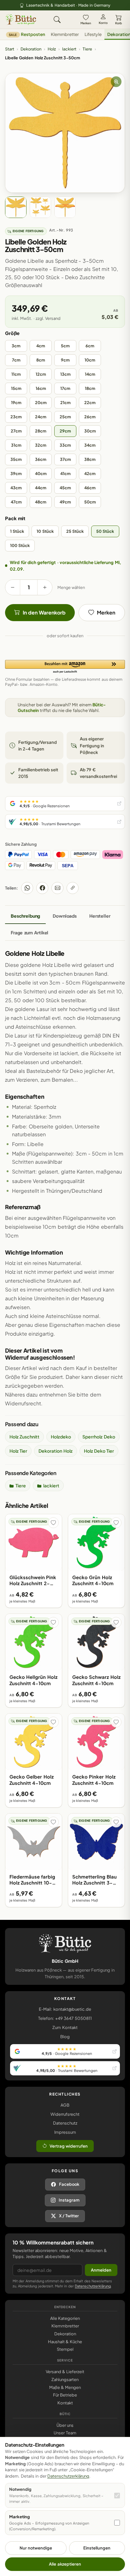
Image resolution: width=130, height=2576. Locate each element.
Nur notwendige (36, 2548)
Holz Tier (18, 1451)
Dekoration (31, 49)
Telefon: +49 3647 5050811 (65, 2018)
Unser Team (65, 2433)
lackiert (69, 49)
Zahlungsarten (65, 2379)
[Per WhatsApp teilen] (27, 888)
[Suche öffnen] (57, 20)
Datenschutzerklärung (93, 2286)
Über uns (65, 2425)
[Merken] (53, 1523)
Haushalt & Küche (65, 2342)
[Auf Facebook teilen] (42, 888)
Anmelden (101, 2270)
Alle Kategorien (65, 2318)
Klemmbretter (65, 34)
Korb (118, 23)
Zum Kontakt (65, 2027)
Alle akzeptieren (65, 2564)
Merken (86, 23)
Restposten (27, 34)
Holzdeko (61, 1437)
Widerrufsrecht (65, 2114)
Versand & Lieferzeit (65, 2372)
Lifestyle (93, 34)
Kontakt (65, 2403)
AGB (65, 2105)
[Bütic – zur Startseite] (21, 20)
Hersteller (100, 916)
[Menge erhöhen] (45, 587)
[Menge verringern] (13, 587)
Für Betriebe (65, 2395)
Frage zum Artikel (30, 932)
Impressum (65, 2132)
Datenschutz (65, 2123)
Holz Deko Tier (99, 1451)
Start (10, 49)
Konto (103, 23)
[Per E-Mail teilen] (57, 888)
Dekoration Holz (55, 1451)
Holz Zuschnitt (24, 1437)
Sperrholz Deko (99, 1437)
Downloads (65, 916)
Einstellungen (97, 2548)
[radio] (16, 346)
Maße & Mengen (65, 2387)
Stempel (65, 2349)
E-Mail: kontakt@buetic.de (65, 2009)
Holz (52, 49)
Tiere (87, 49)
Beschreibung (25, 916)
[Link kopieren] (73, 888)
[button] (65, 667)
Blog (65, 2037)
